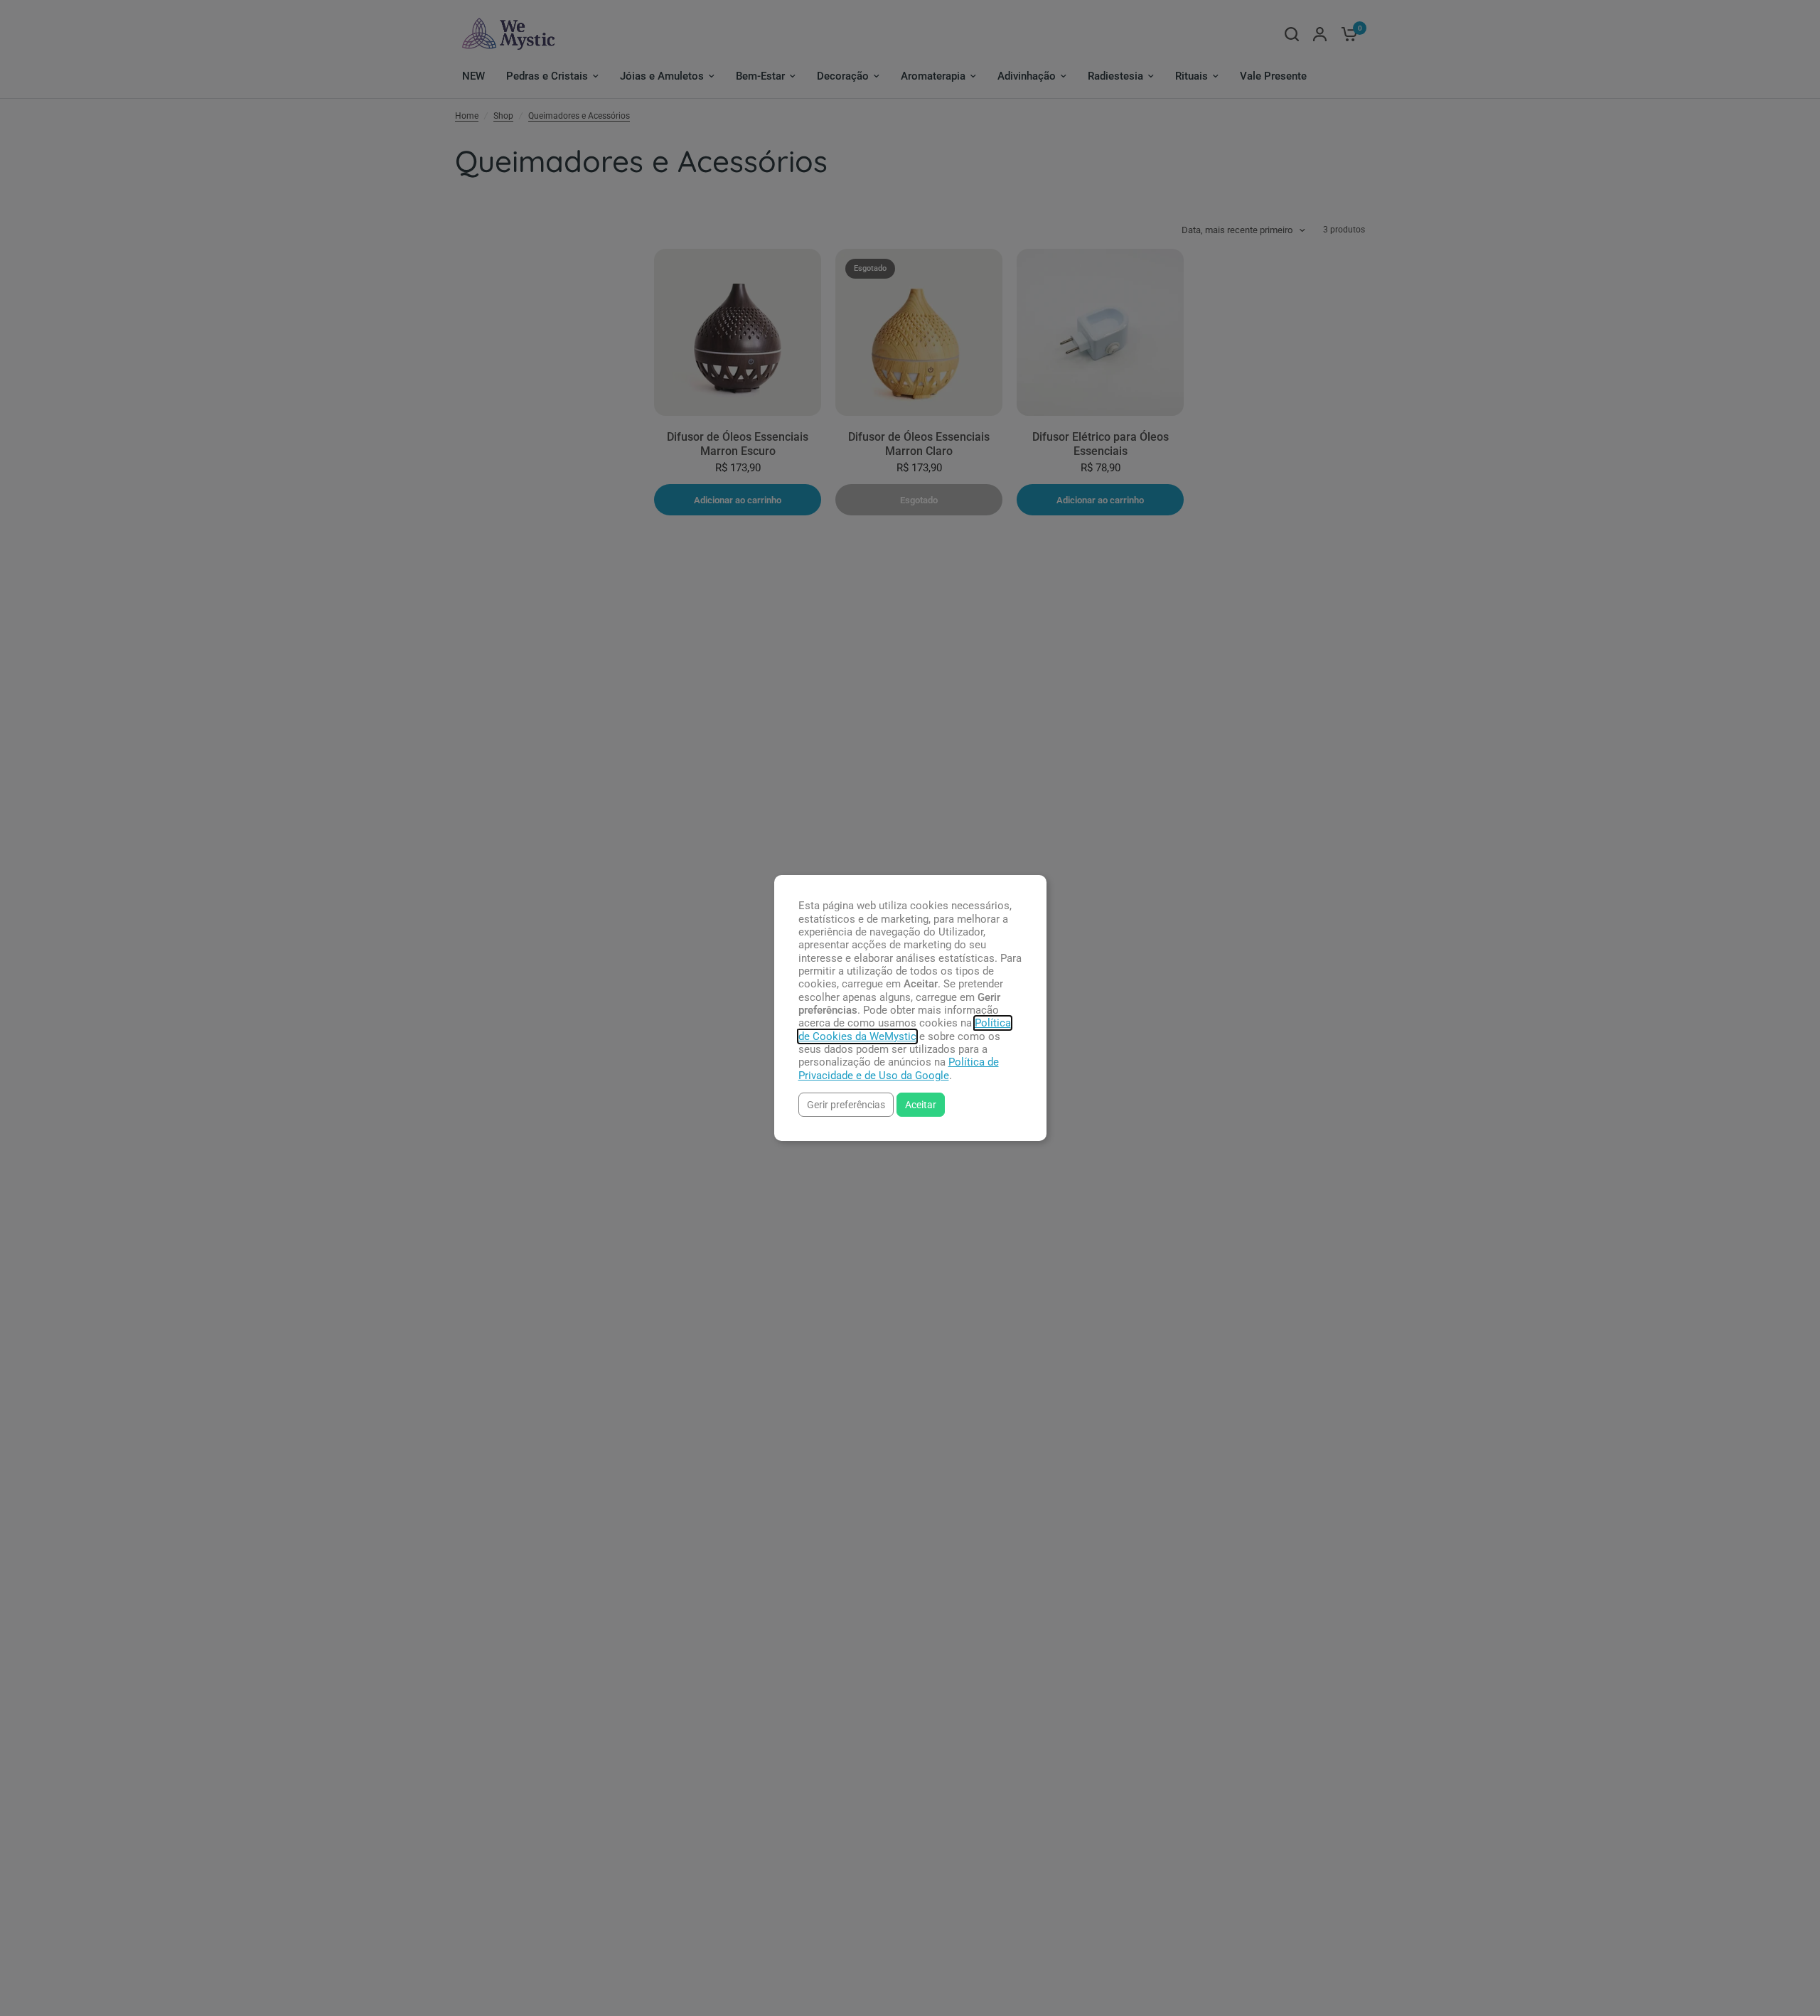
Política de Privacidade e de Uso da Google (899, 1068)
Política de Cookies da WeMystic (905, 1029)
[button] (846, 1104)
